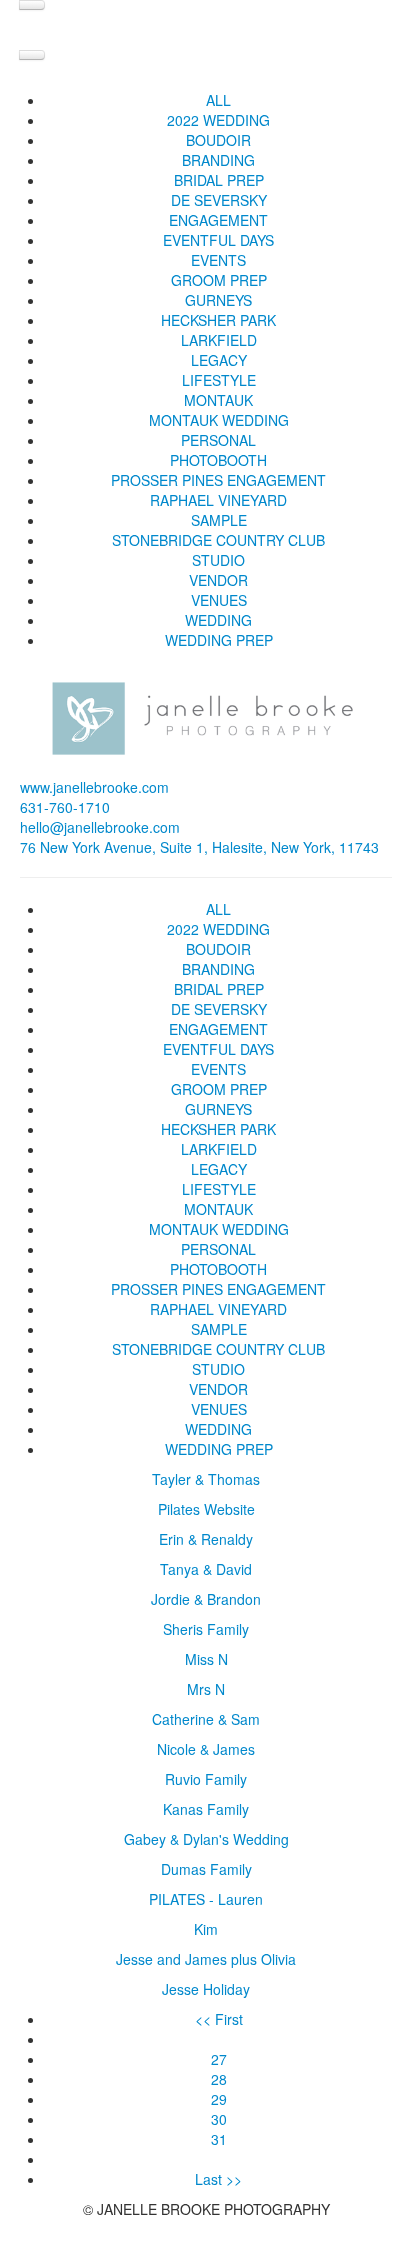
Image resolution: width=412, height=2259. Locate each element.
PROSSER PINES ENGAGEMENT (218, 480)
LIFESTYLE (219, 380)
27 (219, 2059)
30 (219, 2119)
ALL (218, 100)
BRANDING (218, 160)
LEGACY (219, 360)
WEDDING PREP (219, 640)
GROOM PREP (219, 280)
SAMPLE (219, 520)
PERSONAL (218, 440)
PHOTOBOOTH (218, 460)
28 (219, 2079)
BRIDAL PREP (219, 180)
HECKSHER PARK (218, 320)
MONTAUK (218, 400)
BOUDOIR (218, 140)
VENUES (219, 600)
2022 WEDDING (218, 120)
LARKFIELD (219, 340)
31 (219, 2139)
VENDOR (218, 580)
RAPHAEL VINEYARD (218, 500)
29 (219, 2099)
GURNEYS (218, 300)
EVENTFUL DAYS (218, 240)
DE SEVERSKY (219, 200)
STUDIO (218, 560)
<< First (219, 2019)
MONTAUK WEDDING (219, 420)
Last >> (218, 2179)
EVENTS (218, 260)
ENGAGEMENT (218, 220)
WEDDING (218, 620)
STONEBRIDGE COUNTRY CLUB (218, 540)
